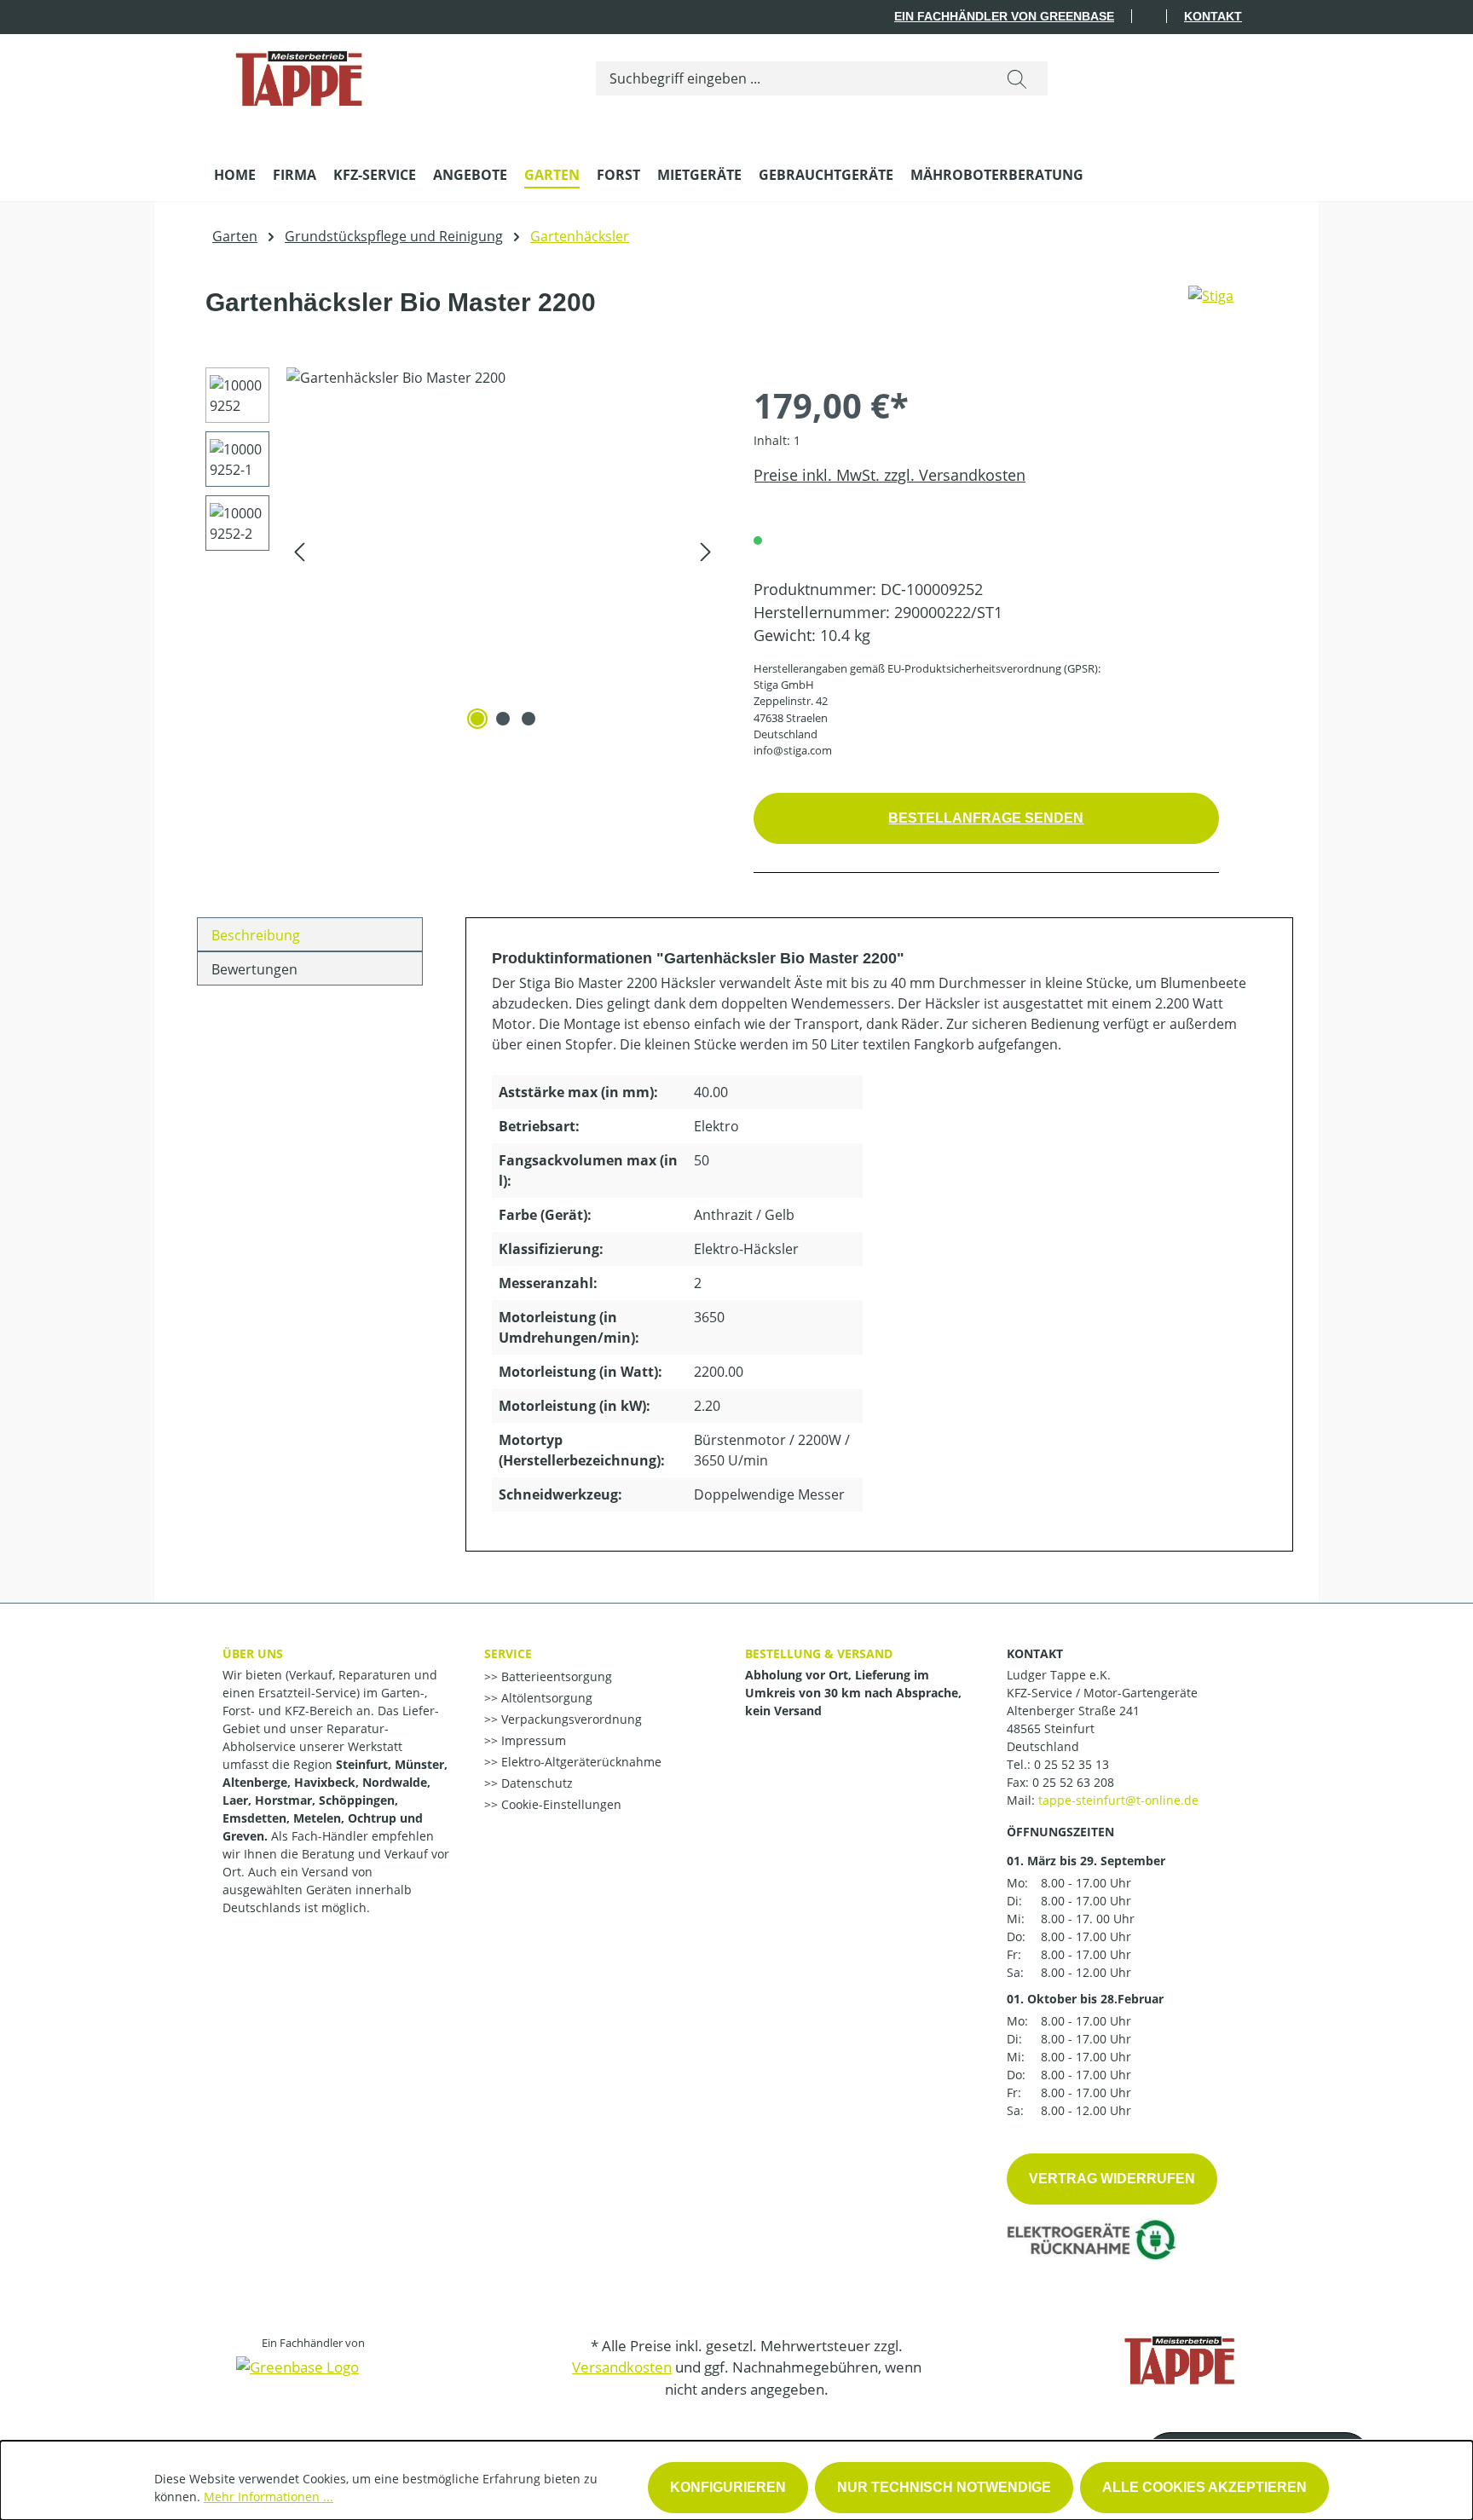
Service (508, 1653)
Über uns (253, 1653)
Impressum (532, 1740)
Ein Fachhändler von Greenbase (1004, 16)
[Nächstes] (706, 551)
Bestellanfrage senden (986, 818)
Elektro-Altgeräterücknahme (580, 1762)
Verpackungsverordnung (570, 1719)
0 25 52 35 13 (1072, 1764)
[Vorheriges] (299, 551)
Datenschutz (535, 1783)
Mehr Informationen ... (269, 2497)
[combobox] (791, 78)
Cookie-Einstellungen (560, 1804)
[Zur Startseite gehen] (299, 75)
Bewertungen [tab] (254, 969)
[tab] (310, 934)
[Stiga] (1211, 309)
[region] (456, 551)
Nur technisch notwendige (944, 2487)
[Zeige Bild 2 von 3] (503, 719)
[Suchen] (1017, 78)
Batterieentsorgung (555, 1676)
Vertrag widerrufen (1112, 2179)
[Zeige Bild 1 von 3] (477, 719)
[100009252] (503, 551)
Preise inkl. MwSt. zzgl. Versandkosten (890, 475)
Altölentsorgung (545, 1698)
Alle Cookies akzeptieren (1204, 2487)
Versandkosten (622, 2367)
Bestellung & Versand (819, 1653)
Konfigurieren (728, 2487)
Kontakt (1213, 16)
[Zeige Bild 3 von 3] (529, 719)
